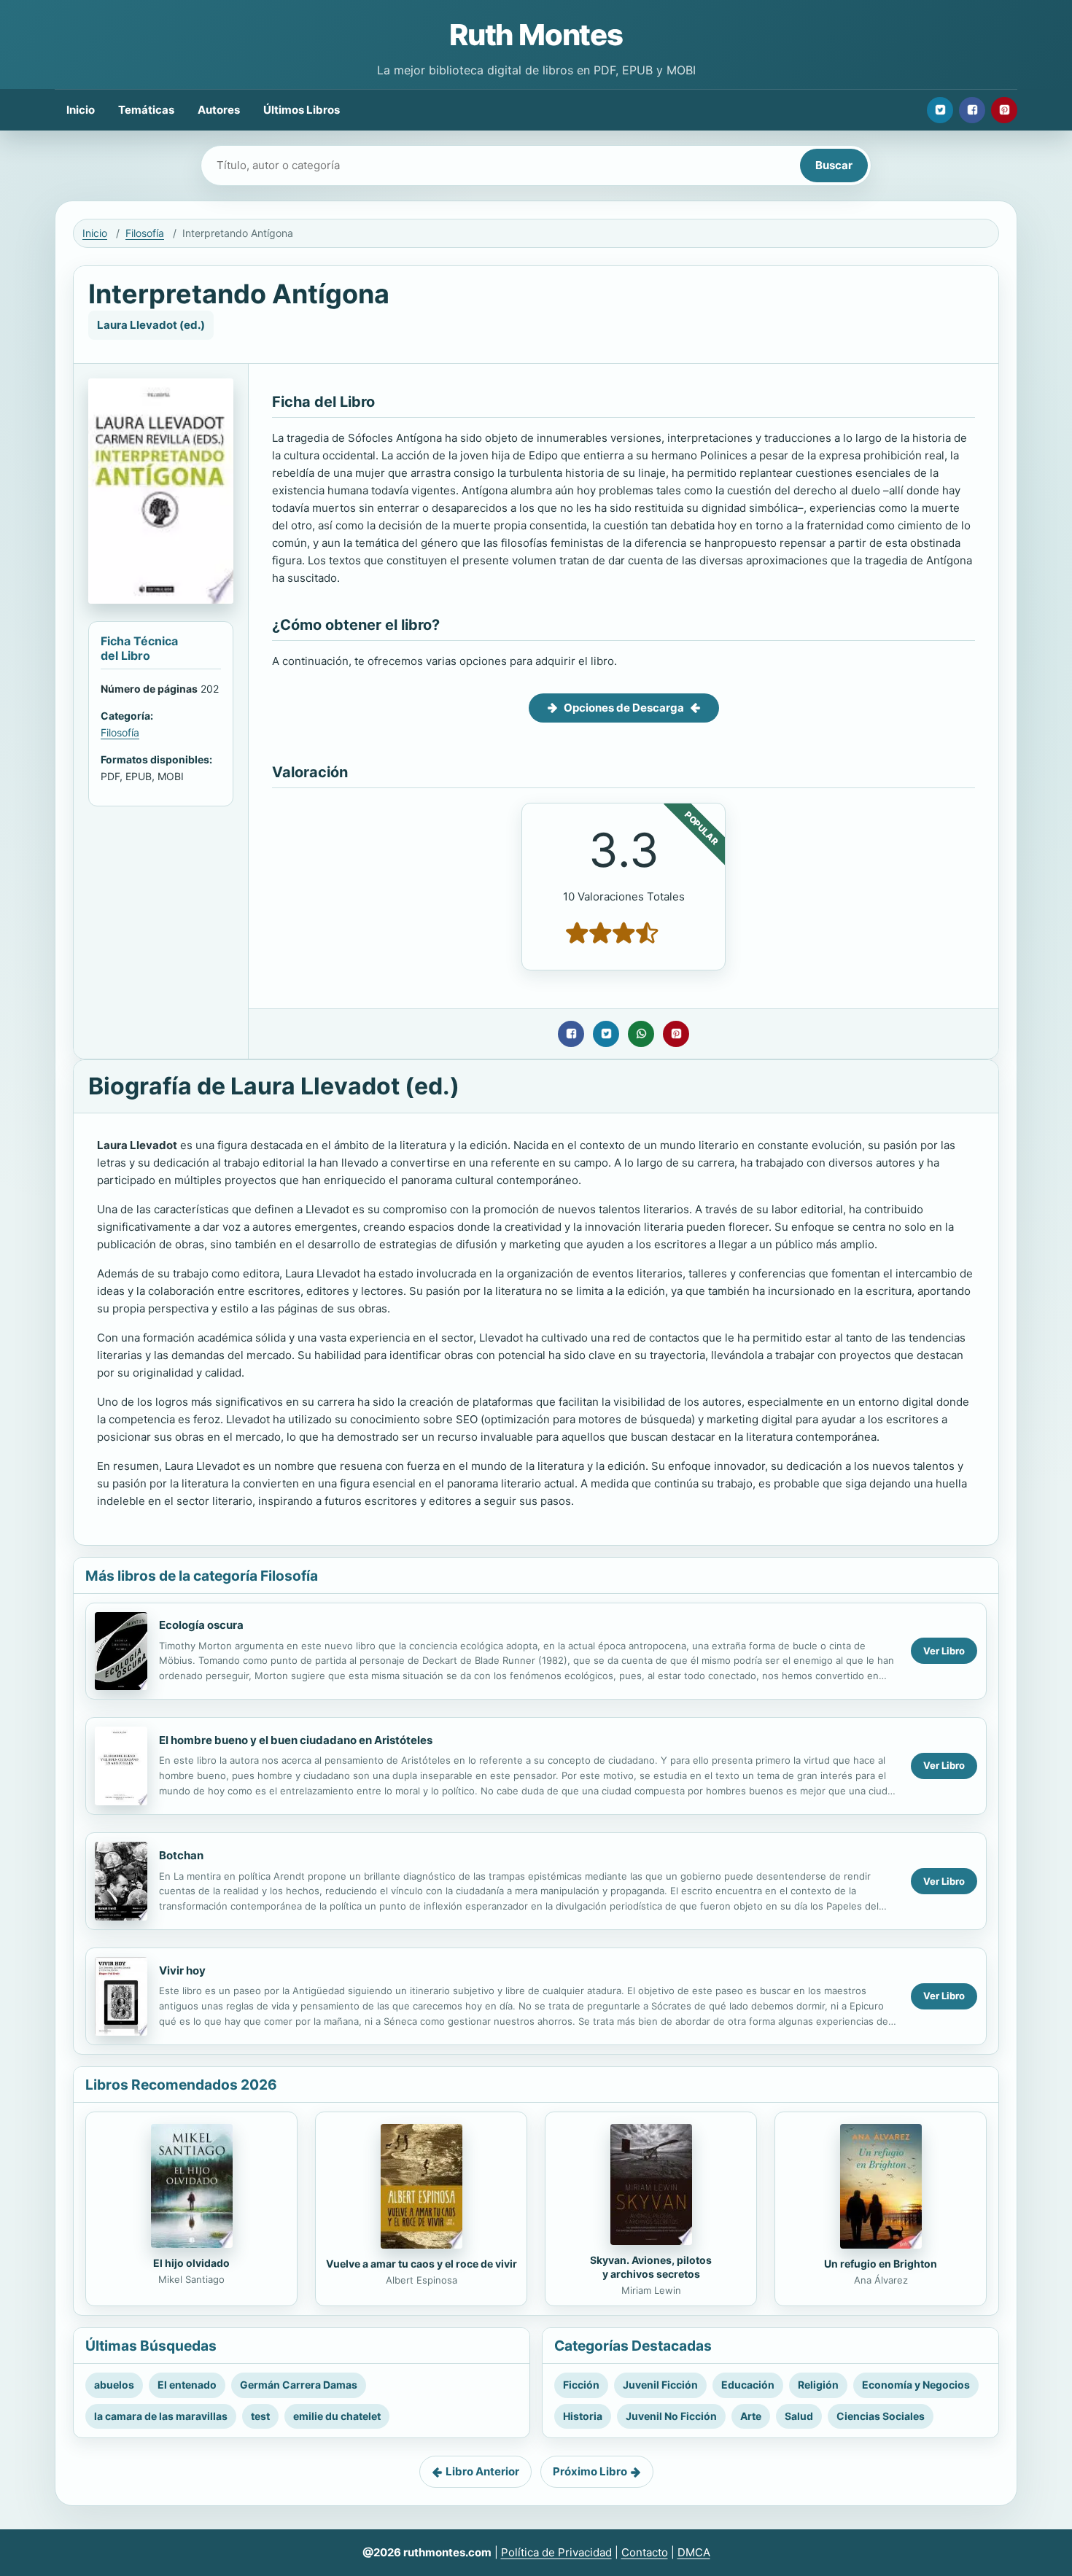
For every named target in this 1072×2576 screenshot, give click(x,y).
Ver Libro (944, 1651)
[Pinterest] (1004, 110)
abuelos (114, 2385)
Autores (219, 110)
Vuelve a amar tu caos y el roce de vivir (422, 2264)
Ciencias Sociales (881, 2416)
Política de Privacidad (556, 2552)
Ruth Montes (536, 35)
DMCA (694, 2552)
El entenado (187, 2385)
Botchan (181, 1855)
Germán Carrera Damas (299, 2385)
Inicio (81, 110)
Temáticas (146, 110)
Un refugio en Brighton (881, 2264)
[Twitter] (940, 110)
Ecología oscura (201, 1625)
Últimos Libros (302, 110)
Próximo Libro (590, 2471)
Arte (751, 2416)
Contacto (645, 2552)
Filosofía (145, 233)
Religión (818, 2385)
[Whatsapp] (641, 1034)
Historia (583, 2416)
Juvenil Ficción (660, 2385)
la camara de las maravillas (161, 2416)
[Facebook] (972, 110)
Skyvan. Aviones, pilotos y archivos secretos (651, 2267)
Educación (748, 2385)
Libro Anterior (482, 2471)
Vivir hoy (182, 1970)
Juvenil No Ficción (671, 2416)
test (260, 2416)
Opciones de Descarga (624, 708)
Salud (799, 2416)
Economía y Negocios (916, 2385)
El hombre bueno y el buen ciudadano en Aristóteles (296, 1740)
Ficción (581, 2385)
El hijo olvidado (191, 2263)
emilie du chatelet (337, 2416)
